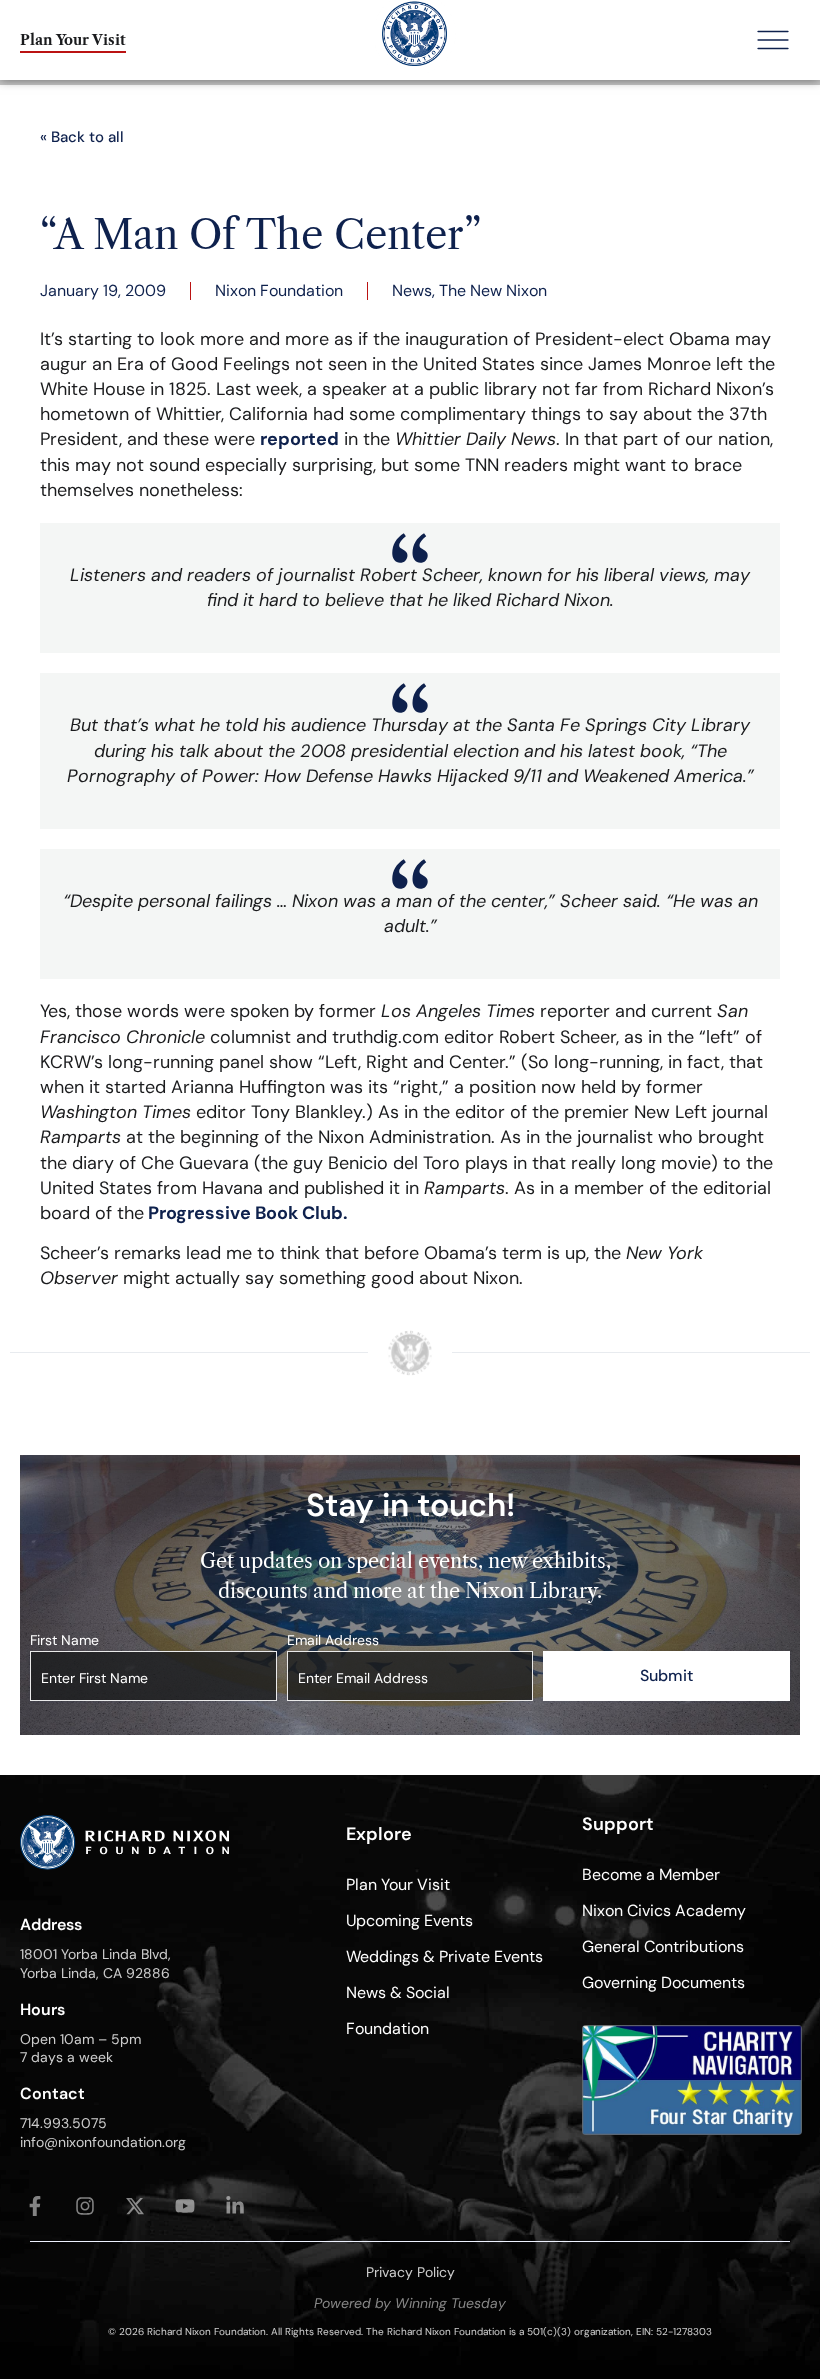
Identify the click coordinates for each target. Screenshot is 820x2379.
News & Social (398, 1992)
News (412, 290)
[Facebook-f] (35, 2206)
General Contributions (663, 1946)
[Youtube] (185, 2206)
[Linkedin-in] (235, 2206)
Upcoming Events (409, 1920)
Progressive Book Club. (246, 1213)
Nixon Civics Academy (664, 1910)
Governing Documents (663, 1982)
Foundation (387, 2028)
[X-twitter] (135, 2206)
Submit (666, 1675)
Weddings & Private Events (444, 1956)
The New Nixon (493, 290)
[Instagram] (85, 2206)
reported (299, 439)
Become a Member (651, 1874)
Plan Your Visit (398, 1884)
